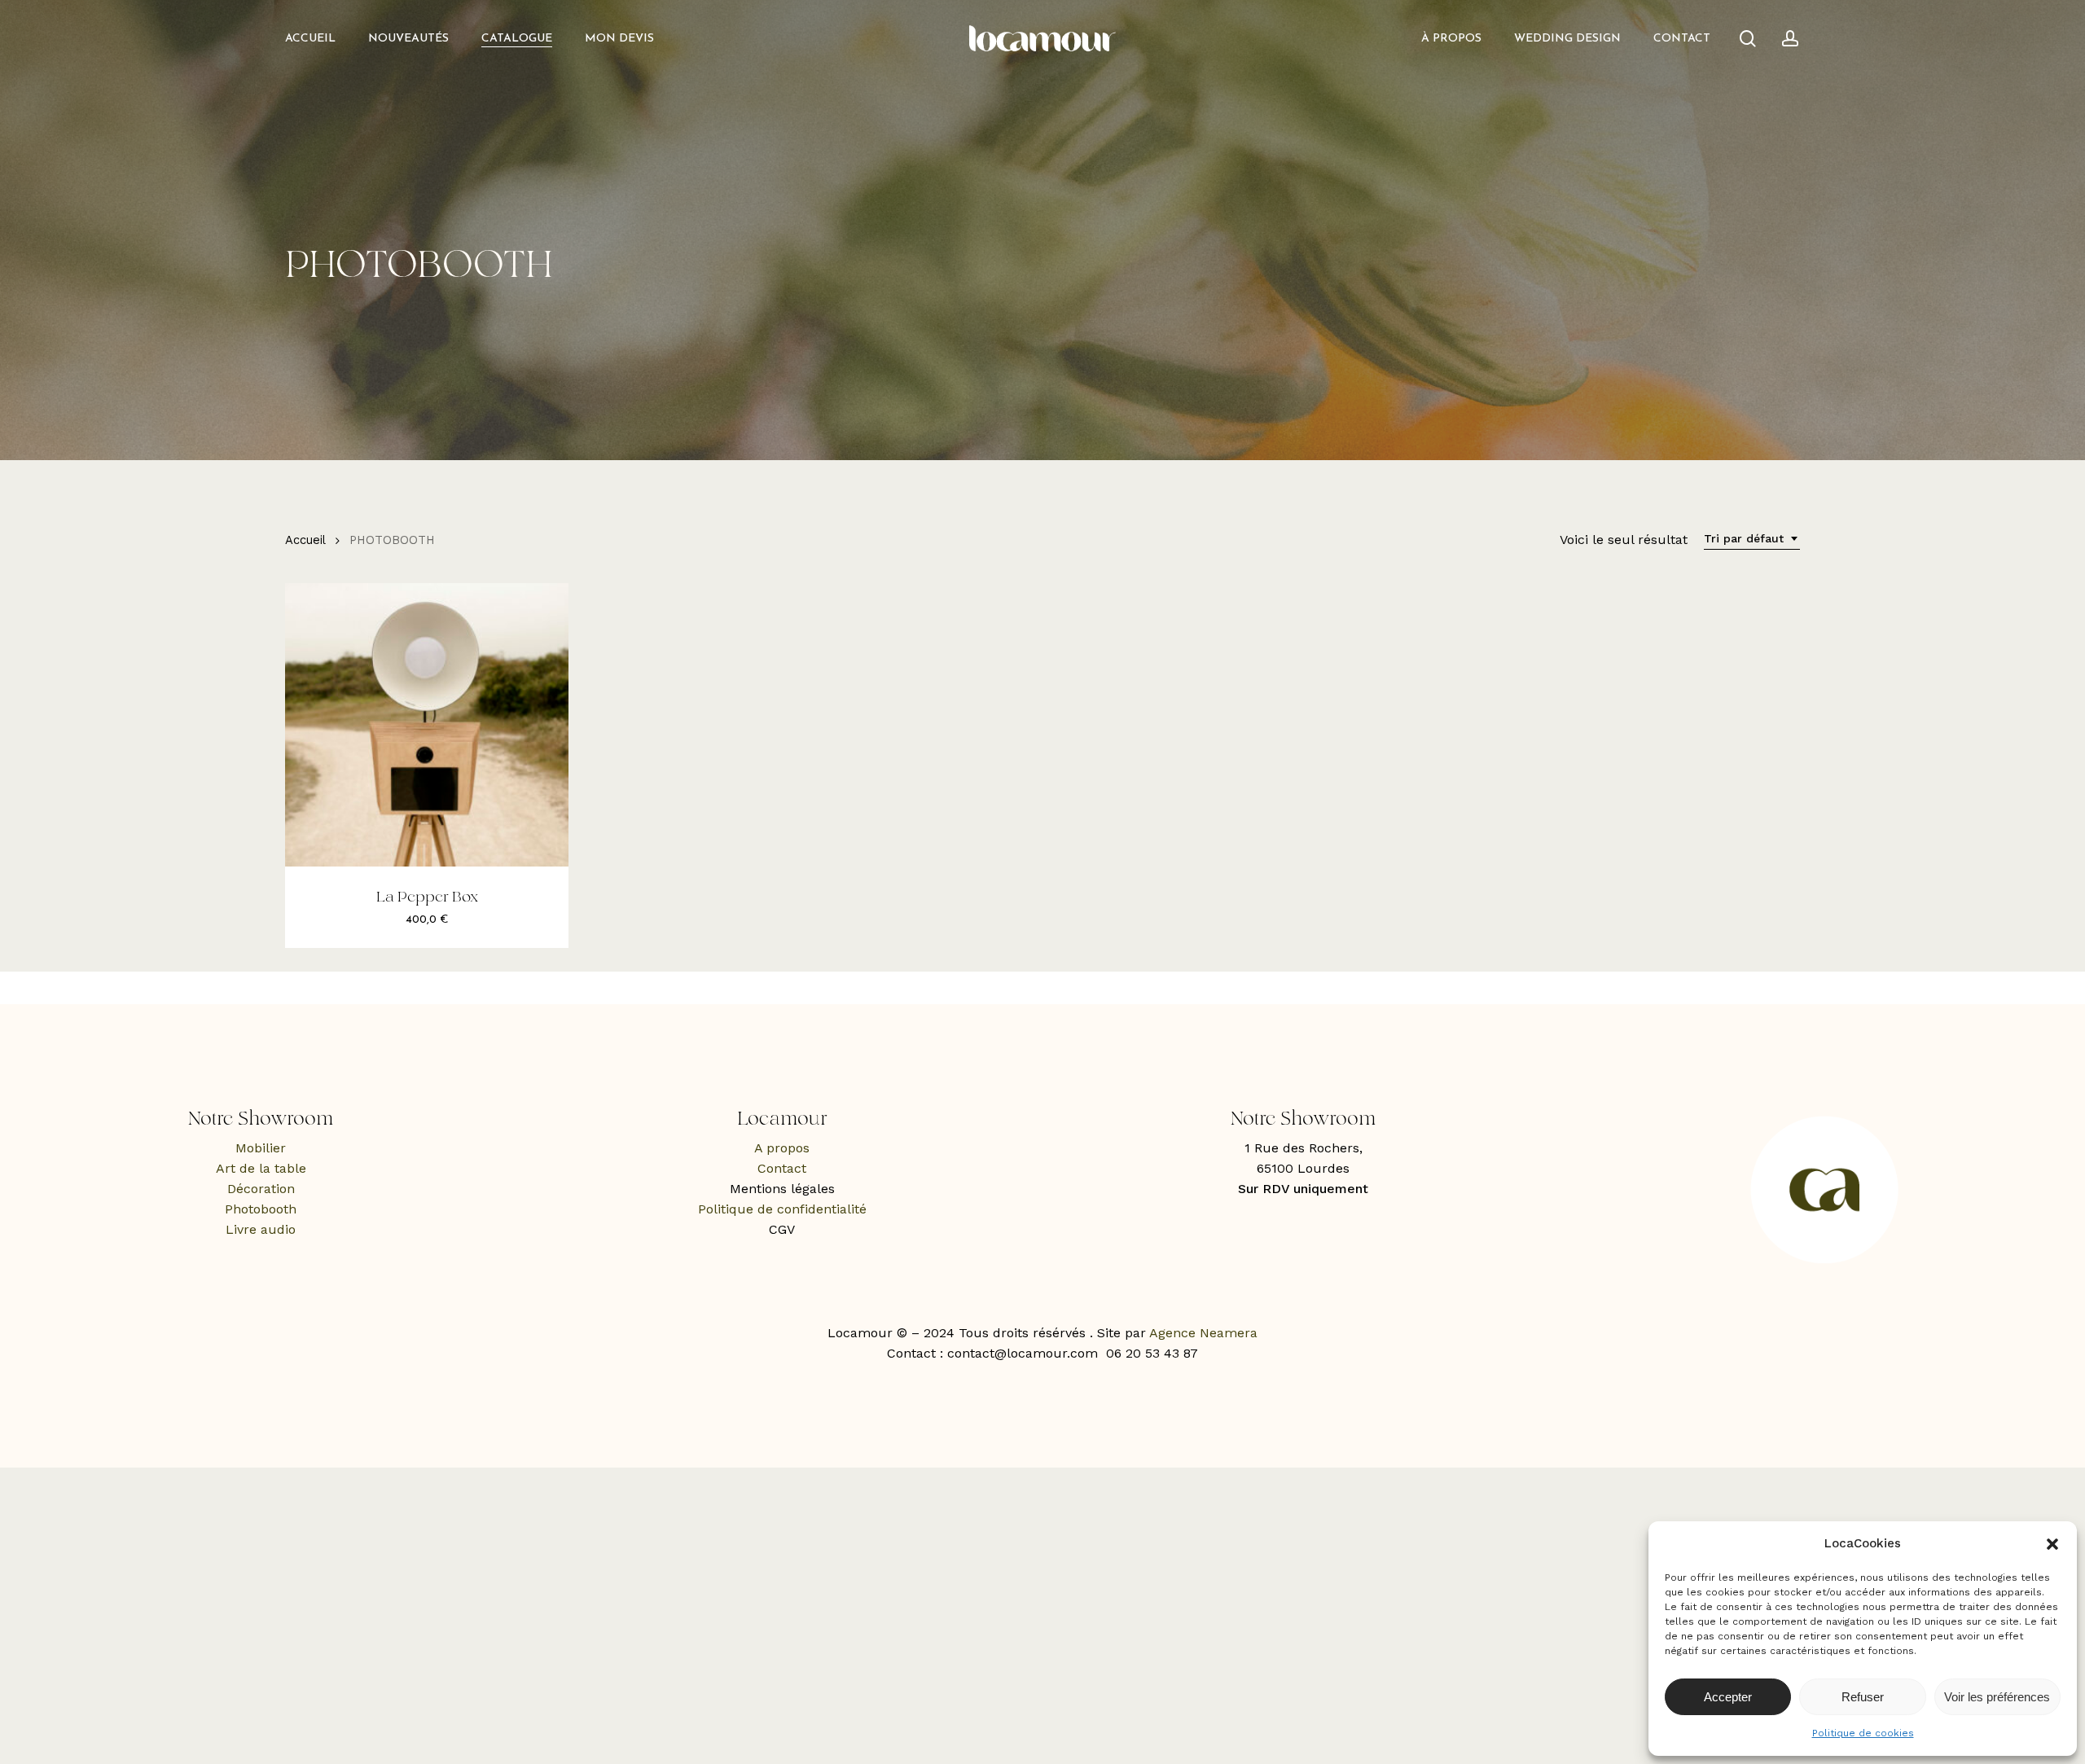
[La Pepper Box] (427, 725)
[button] (2052, 1544)
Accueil (305, 540)
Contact (782, 1168)
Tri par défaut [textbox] (1744, 538)
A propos (782, 1148)
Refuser (1863, 1697)
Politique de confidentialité (782, 1209)
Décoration (261, 1189)
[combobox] (1752, 539)
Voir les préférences (1997, 1697)
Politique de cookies (1863, 1733)
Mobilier (261, 1148)
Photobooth (261, 1209)
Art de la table (261, 1168)
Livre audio (261, 1229)
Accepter (1728, 1697)
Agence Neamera (1203, 1333)
